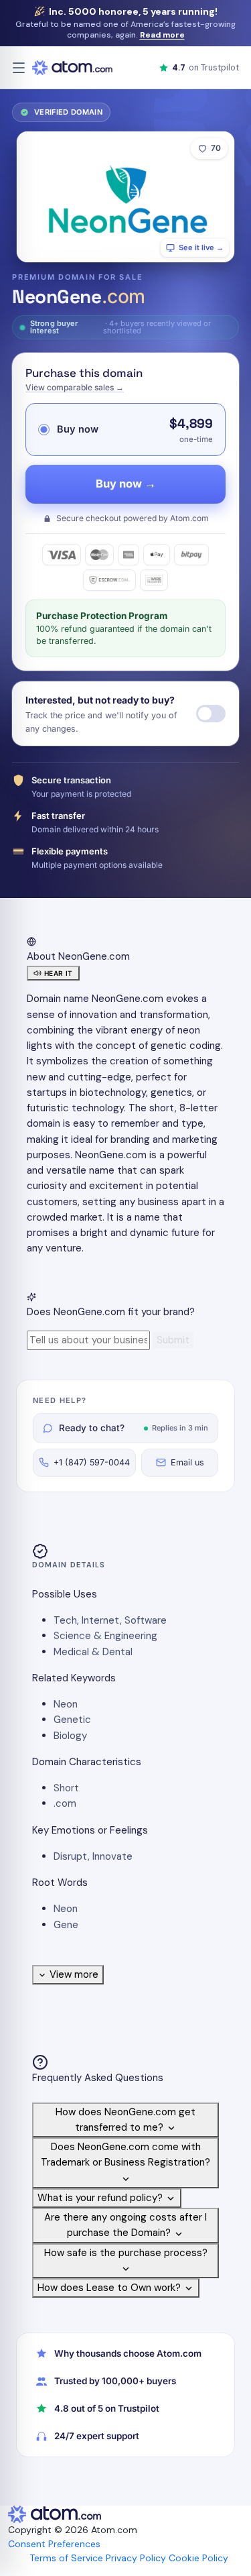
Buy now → (126, 484)
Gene (66, 1925)
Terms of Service (66, 2558)
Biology (70, 1736)
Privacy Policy (136, 2558)
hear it (59, 973)
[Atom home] (72, 68)
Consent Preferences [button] (54, 2544)
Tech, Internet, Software (110, 1620)
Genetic (72, 1720)
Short (66, 1788)
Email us (187, 1462)
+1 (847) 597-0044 (92, 1462)
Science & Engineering (105, 1636)
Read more (162, 35)
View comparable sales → (75, 387)
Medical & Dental (93, 1652)
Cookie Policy (198, 2558)
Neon (66, 1704)
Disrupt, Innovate (93, 1856)
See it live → (201, 247)
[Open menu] (19, 68)
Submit (173, 1340)
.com (65, 1803)
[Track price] (211, 714)
